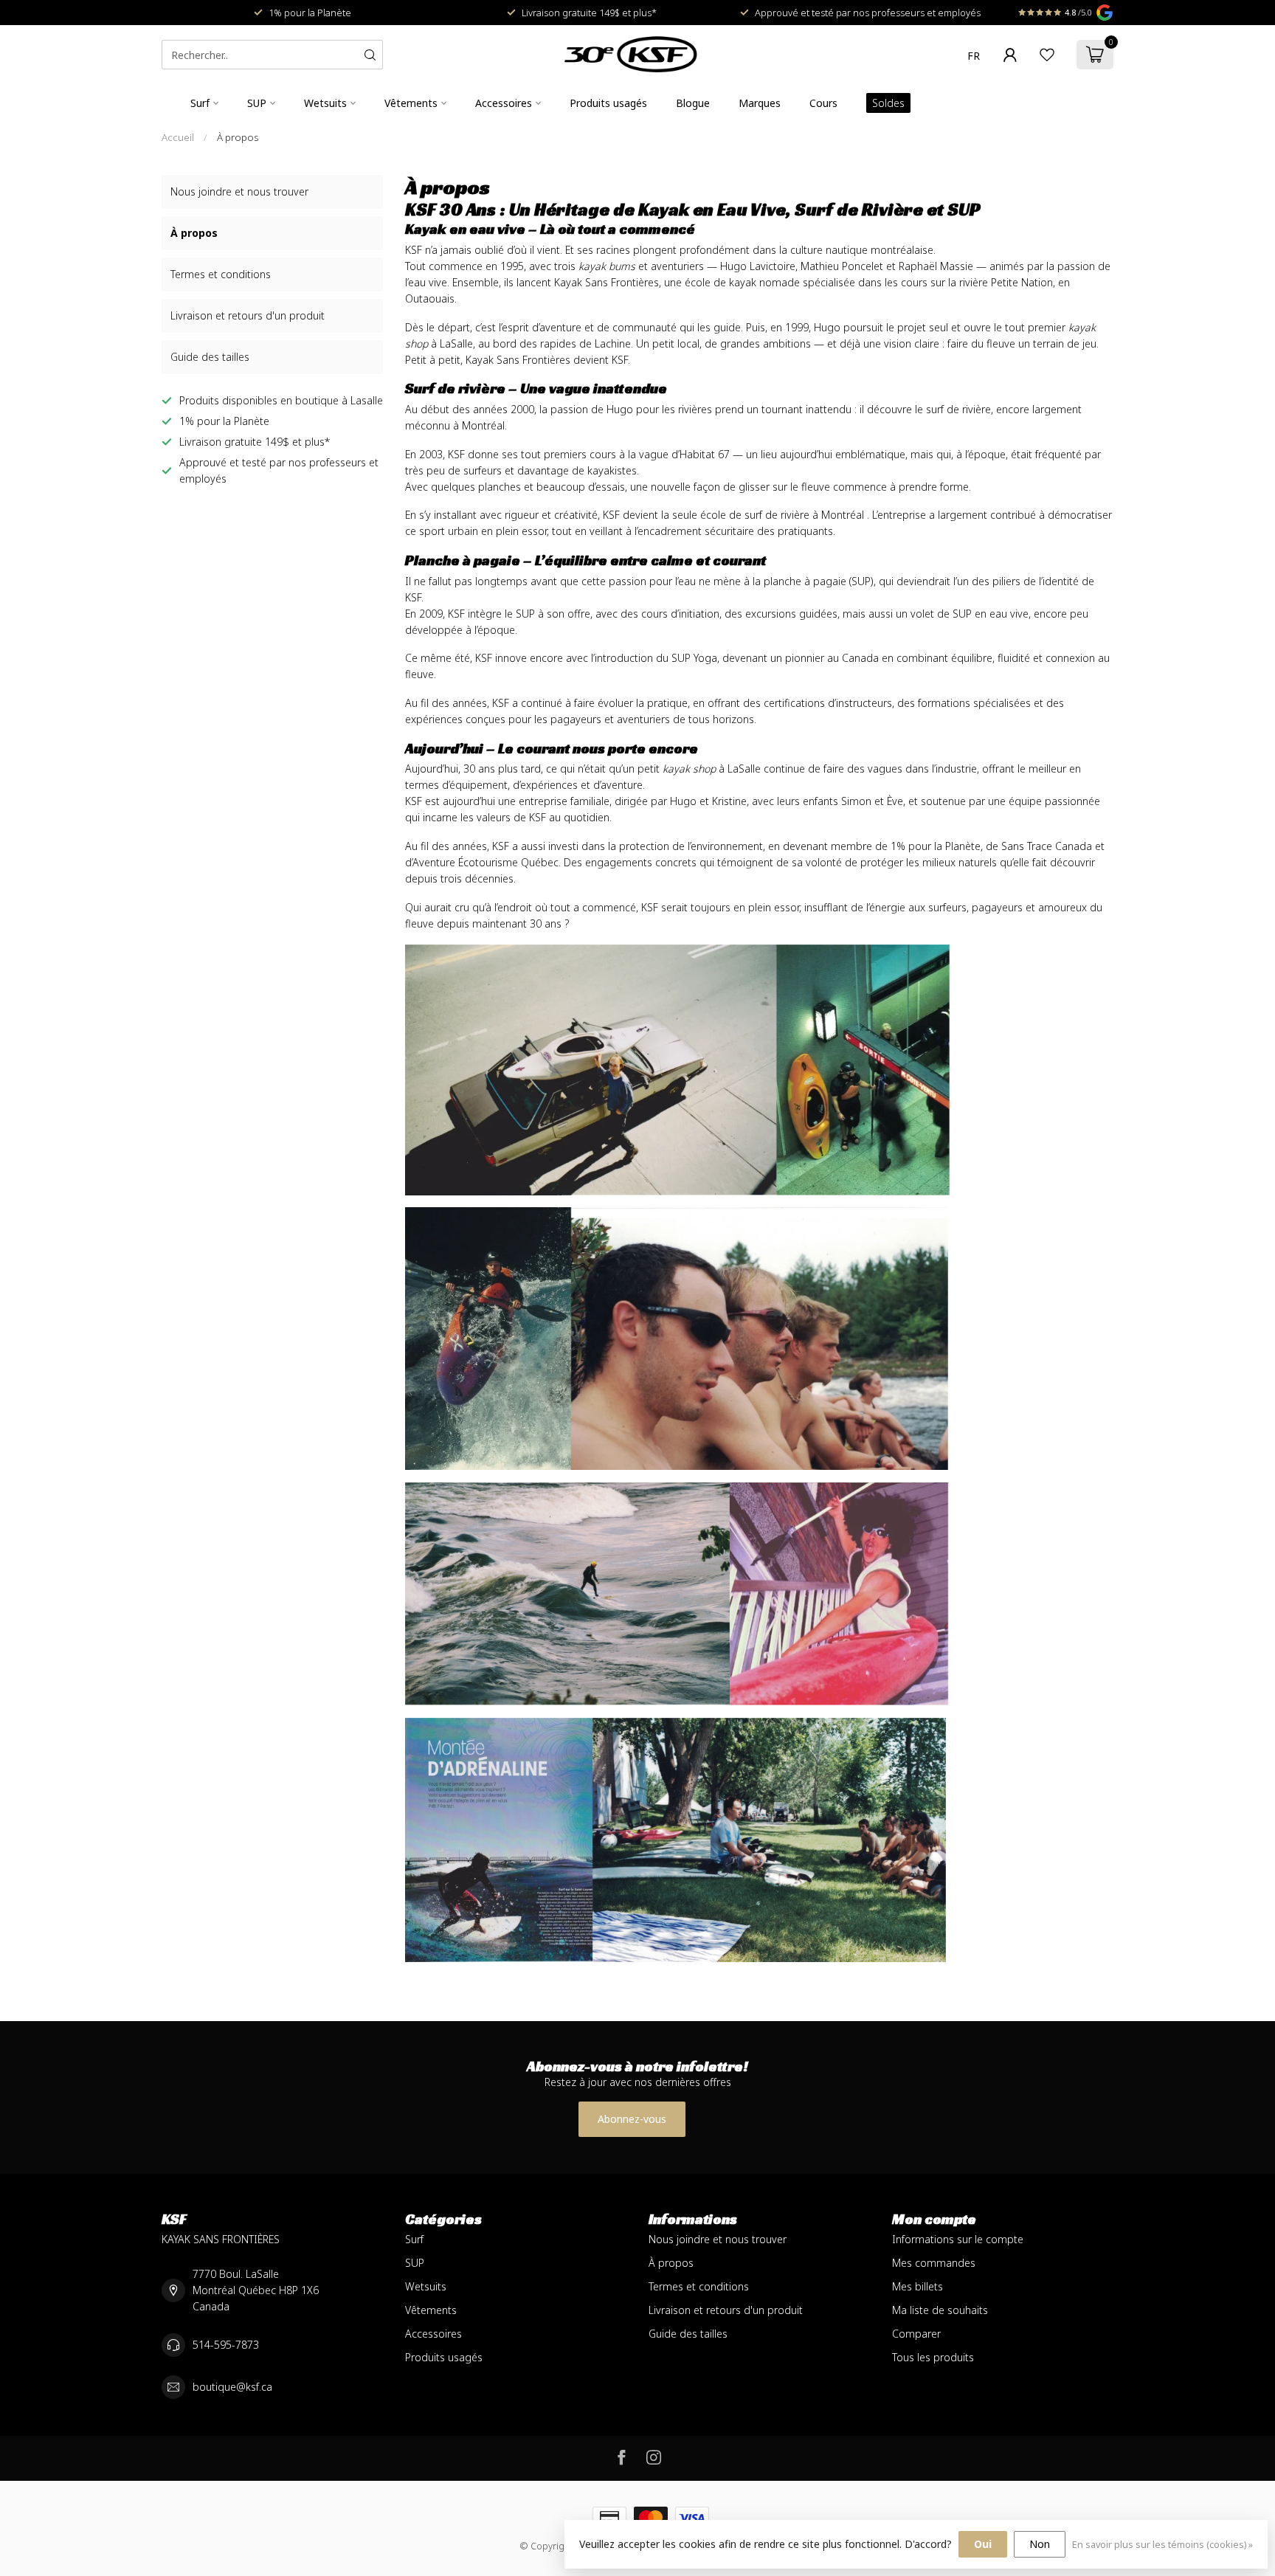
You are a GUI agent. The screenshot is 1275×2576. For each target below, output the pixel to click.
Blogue (693, 103)
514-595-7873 (226, 2345)
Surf (200, 103)
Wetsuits (325, 103)
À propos (238, 137)
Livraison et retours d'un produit (248, 315)
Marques (760, 103)
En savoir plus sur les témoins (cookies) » (1162, 2545)
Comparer (916, 2334)
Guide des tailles (210, 357)
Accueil (178, 137)
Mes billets (918, 2286)
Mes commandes (934, 2263)
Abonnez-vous (632, 2119)
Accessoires (504, 103)
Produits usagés (608, 103)
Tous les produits (933, 2357)
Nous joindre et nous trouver (239, 191)
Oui (983, 2544)
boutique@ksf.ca (232, 2387)
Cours (823, 103)
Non (1040, 2544)
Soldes (888, 103)
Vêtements (411, 103)
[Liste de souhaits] (1047, 55)
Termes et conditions (221, 274)
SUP (257, 103)
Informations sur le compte (958, 2239)
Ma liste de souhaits (940, 2310)
